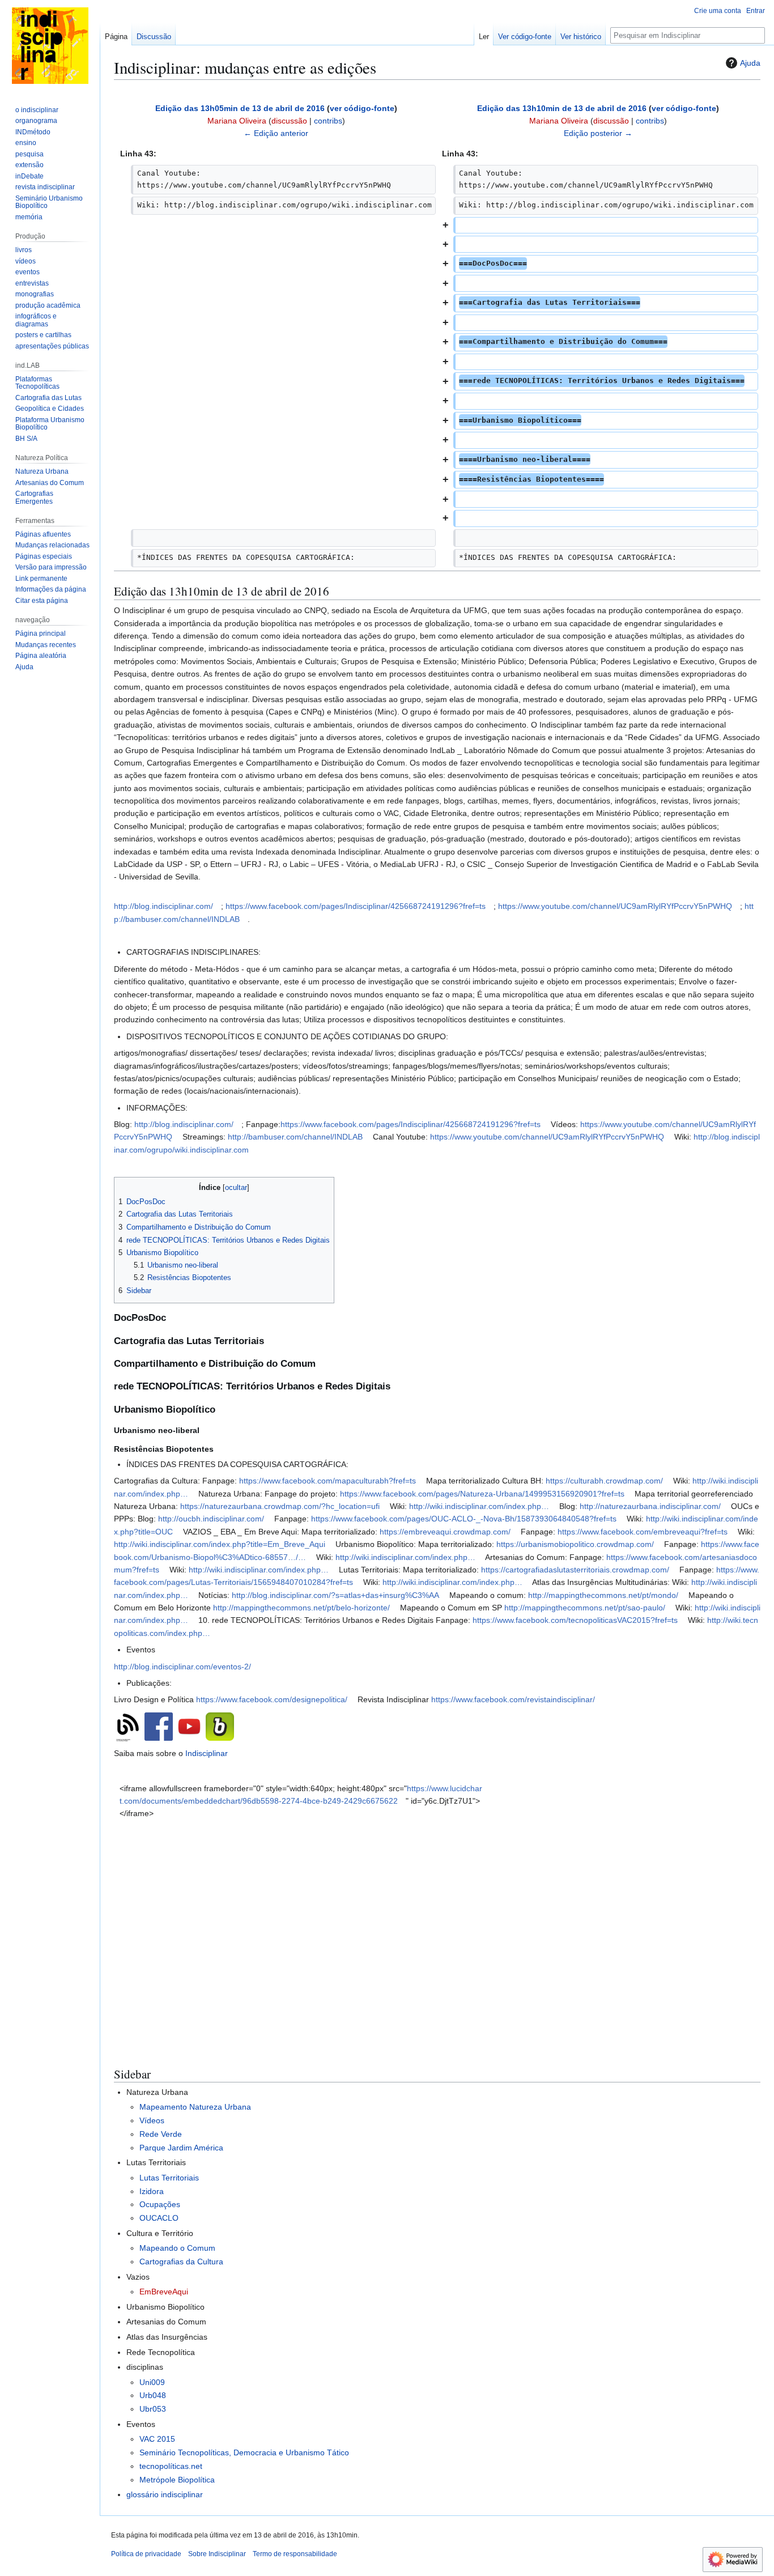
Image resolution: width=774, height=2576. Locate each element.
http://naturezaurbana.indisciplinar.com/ (650, 1506)
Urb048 (153, 2395)
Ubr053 (153, 2409)
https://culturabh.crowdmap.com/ (604, 1481)
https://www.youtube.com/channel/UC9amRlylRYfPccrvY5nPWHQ (615, 906)
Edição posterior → (598, 133)
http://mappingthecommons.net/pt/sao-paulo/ (585, 1608)
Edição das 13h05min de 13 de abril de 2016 (240, 108)
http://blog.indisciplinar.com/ (163, 906)
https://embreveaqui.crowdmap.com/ (445, 1532)
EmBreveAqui (164, 2292)
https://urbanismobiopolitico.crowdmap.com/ (575, 1544)
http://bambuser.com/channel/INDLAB (295, 1137)
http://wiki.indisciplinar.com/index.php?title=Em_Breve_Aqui (220, 1544)
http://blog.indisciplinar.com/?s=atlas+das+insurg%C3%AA (335, 1595)
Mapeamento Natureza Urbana (195, 2107)
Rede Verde (161, 2134)
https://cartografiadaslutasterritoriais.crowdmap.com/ (575, 1570)
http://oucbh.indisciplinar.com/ (211, 1519)
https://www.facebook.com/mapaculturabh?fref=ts (328, 1481)
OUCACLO (159, 2218)
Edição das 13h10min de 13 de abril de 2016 (562, 108)
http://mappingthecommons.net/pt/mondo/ (603, 1595)
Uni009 (152, 2382)
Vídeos (152, 2120)
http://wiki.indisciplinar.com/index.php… (479, 1506)
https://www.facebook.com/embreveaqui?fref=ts (643, 1532)
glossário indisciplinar (165, 2494)
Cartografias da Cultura (181, 2262)
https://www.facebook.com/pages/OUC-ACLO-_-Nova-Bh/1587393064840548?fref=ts (464, 1519)
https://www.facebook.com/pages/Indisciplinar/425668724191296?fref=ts (356, 906)
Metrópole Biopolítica (177, 2480)
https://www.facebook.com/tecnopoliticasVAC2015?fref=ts (575, 1620)
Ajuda (750, 63)
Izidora (152, 2191)
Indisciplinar (207, 1753)
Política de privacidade (146, 2554)
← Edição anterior (276, 133)
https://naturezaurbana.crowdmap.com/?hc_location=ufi (280, 1506)
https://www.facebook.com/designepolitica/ (272, 1699)
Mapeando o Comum (177, 2248)
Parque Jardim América (181, 2148)
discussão (289, 121)
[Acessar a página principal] (50, 45)
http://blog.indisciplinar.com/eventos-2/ (182, 1667)
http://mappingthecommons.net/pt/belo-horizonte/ (301, 1608)
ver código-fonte (362, 108)
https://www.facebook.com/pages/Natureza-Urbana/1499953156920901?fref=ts (482, 1494)
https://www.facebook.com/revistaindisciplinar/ (513, 1699)
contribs (328, 121)
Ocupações (160, 2204)
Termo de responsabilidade (295, 2554)
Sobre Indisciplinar (217, 2554)
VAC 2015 (157, 2439)
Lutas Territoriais (169, 2178)
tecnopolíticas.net (171, 2466)
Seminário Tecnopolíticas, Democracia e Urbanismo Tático (244, 2452)
